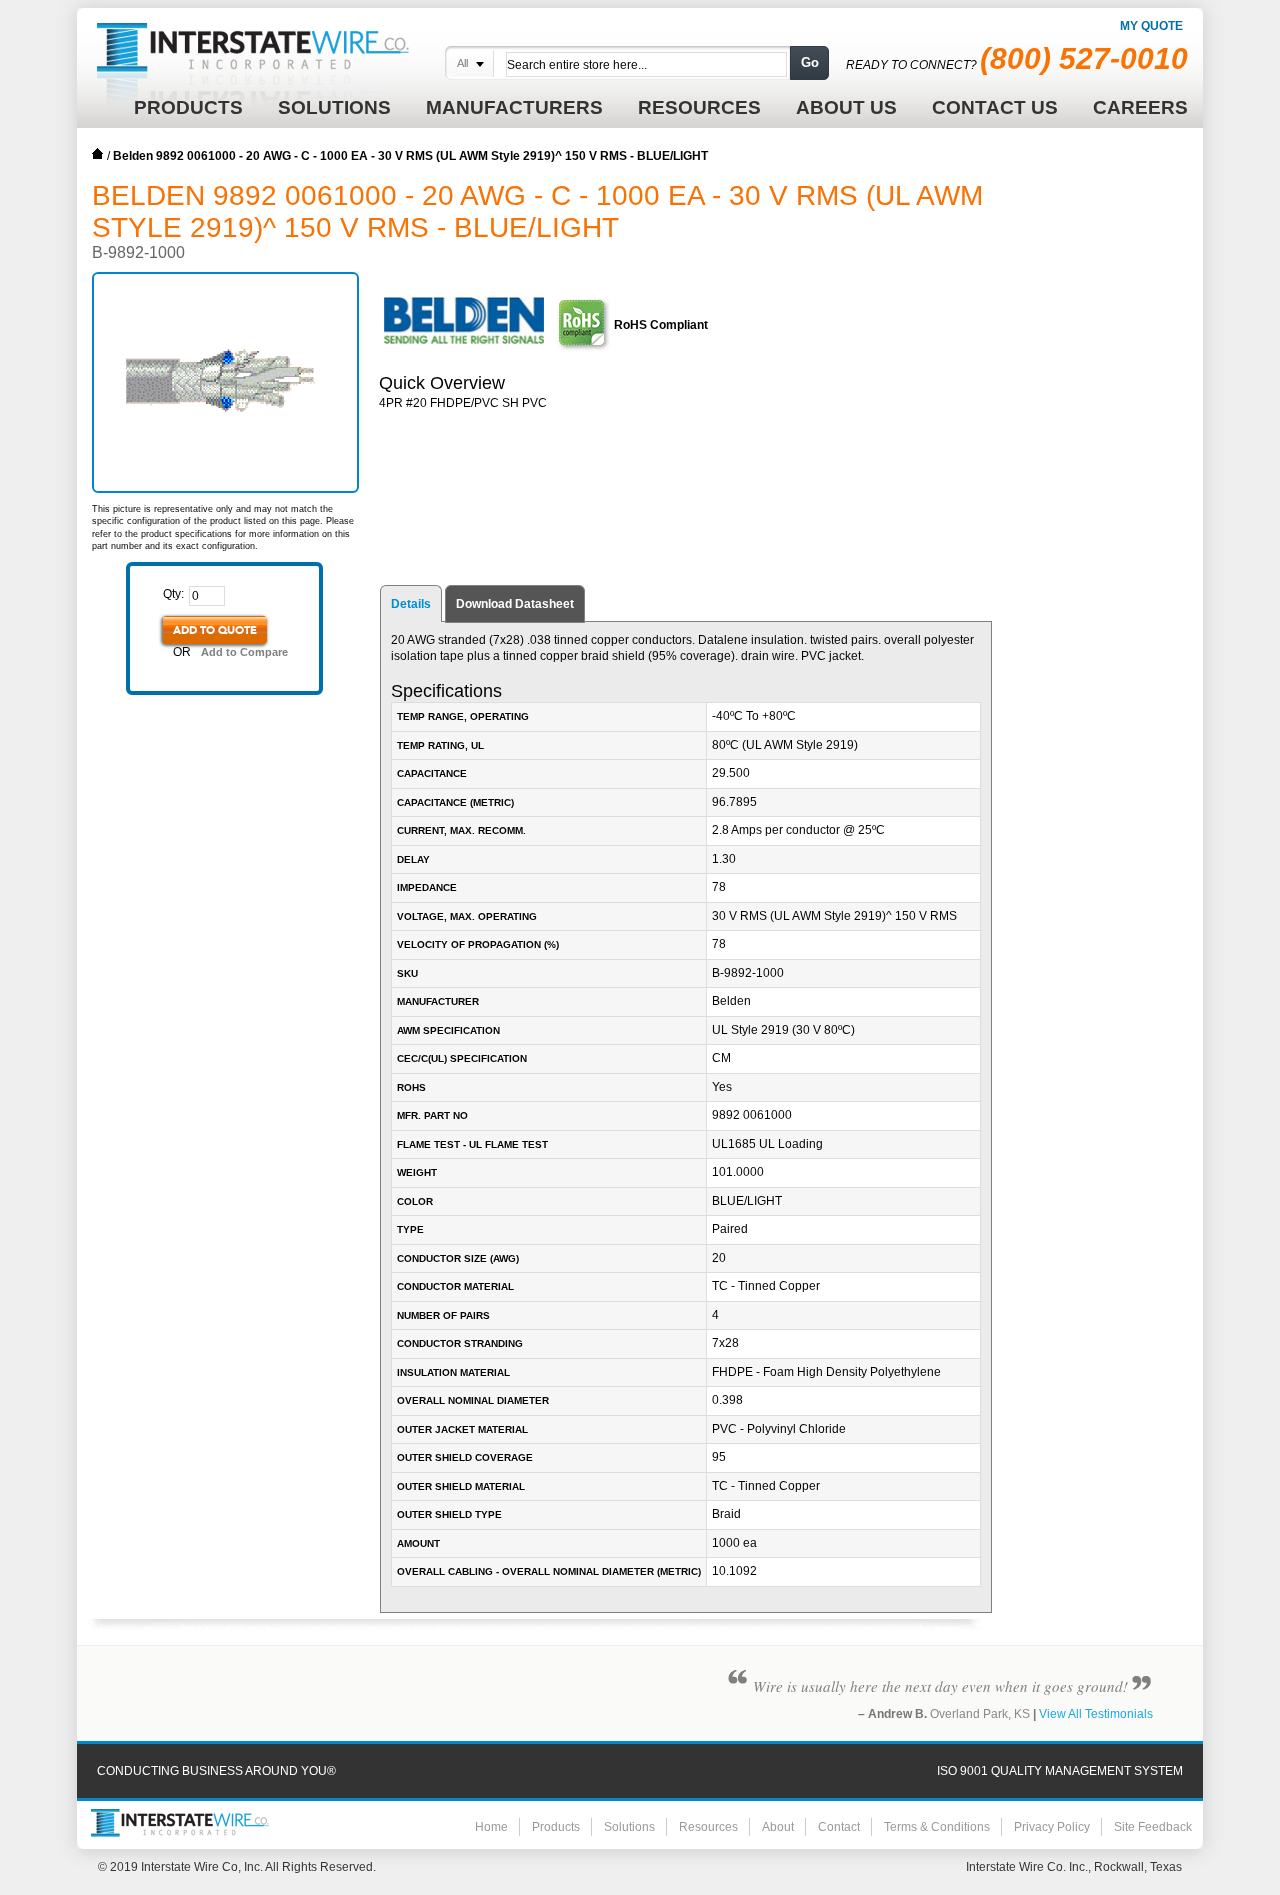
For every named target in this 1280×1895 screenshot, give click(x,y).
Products (556, 1827)
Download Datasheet (515, 604)
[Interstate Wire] (180, 1823)
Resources (708, 1827)
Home (98, 154)
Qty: (173, 594)
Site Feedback (1153, 1827)
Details (411, 604)
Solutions (629, 1827)
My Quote (1151, 26)
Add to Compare (244, 652)
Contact (839, 1827)
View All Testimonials (1096, 1714)
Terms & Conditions (937, 1827)
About (778, 1827)
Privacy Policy (1052, 1827)
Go (810, 62)
